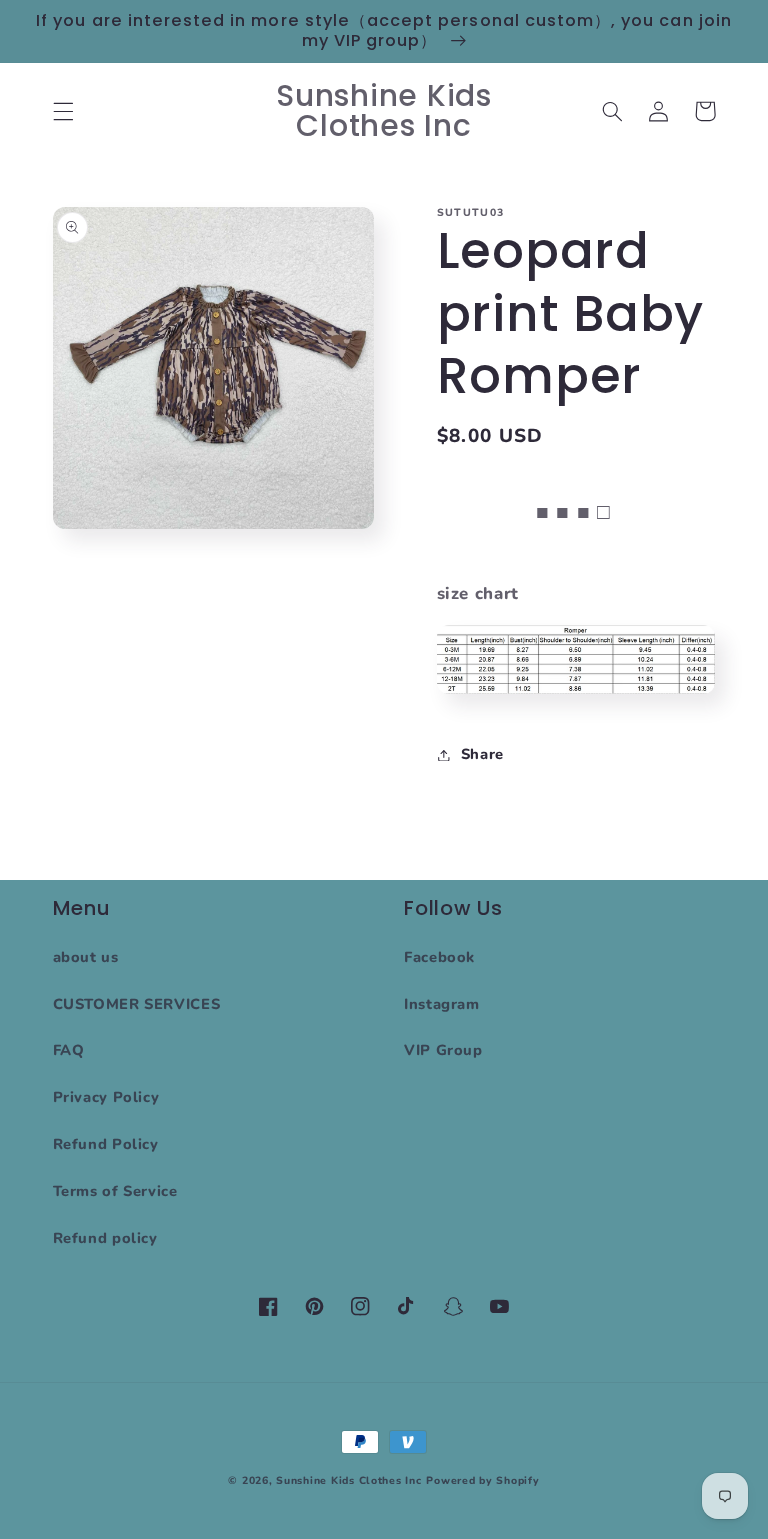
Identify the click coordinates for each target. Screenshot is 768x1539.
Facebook (439, 957)
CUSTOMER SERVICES (137, 1004)
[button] (63, 111)
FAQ (69, 1050)
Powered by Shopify (482, 1480)
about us (86, 957)
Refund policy (105, 1238)
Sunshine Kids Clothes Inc (348, 1480)
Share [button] (482, 754)
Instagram (442, 1004)
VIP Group (443, 1050)
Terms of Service (115, 1191)
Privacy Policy (106, 1097)
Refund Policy (106, 1144)
